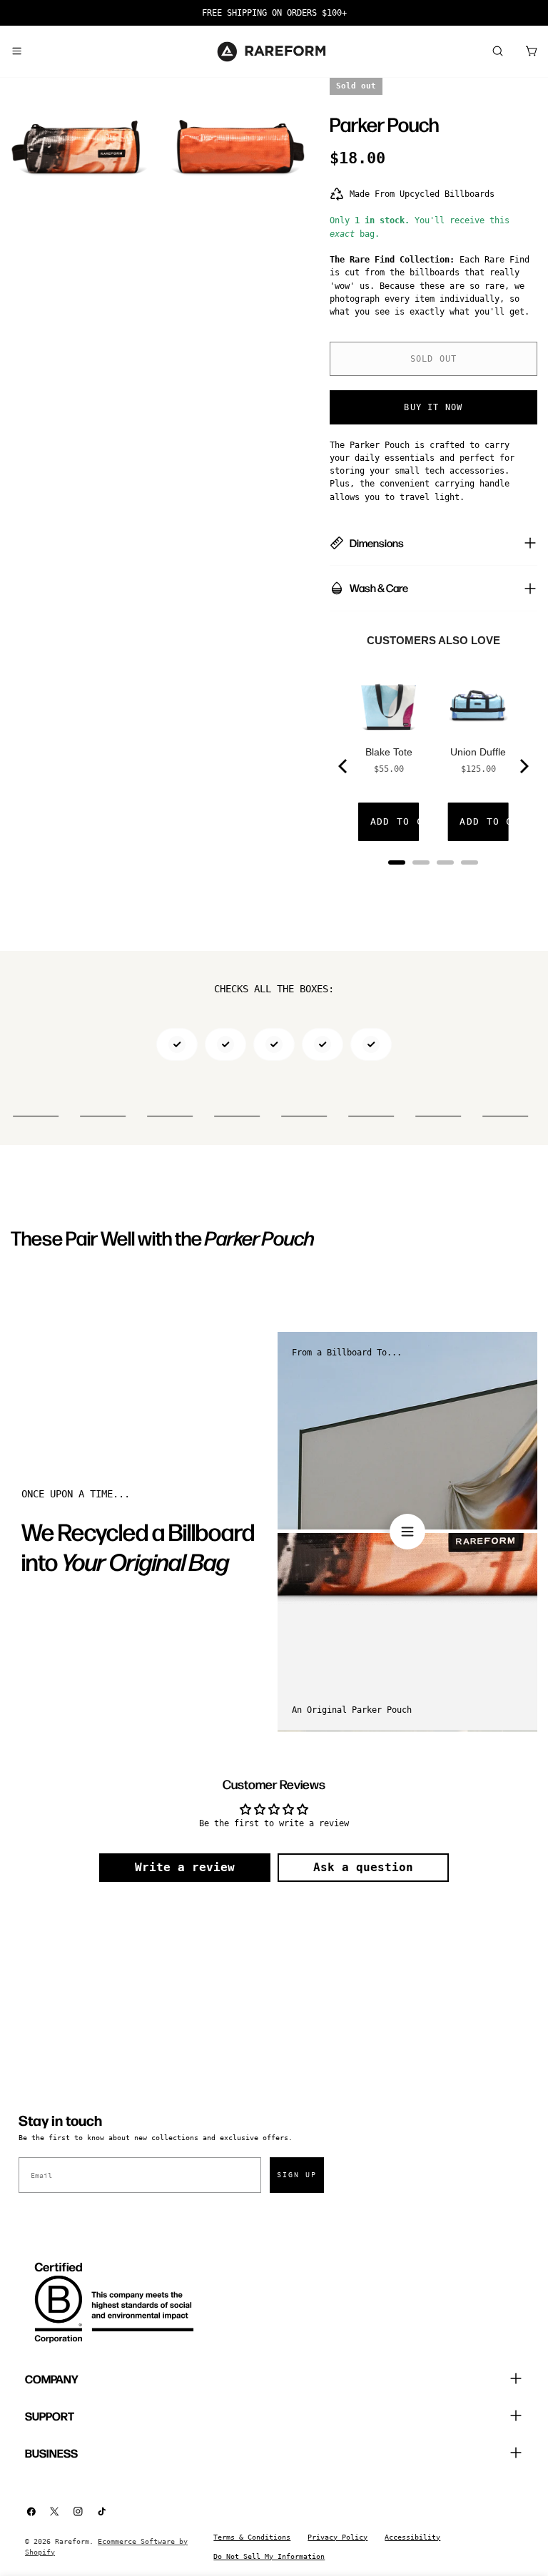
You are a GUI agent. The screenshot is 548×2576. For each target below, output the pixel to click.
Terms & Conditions (252, 2537)
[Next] (523, 766)
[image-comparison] (407, 1532)
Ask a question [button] (363, 1867)
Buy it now (433, 407)
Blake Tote (389, 752)
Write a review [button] (185, 1867)
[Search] (497, 51)
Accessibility (412, 2537)
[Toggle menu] (16, 51)
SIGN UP (297, 2175)
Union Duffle (478, 752)
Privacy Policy (338, 2537)
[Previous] (344, 766)
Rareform (72, 2541)
